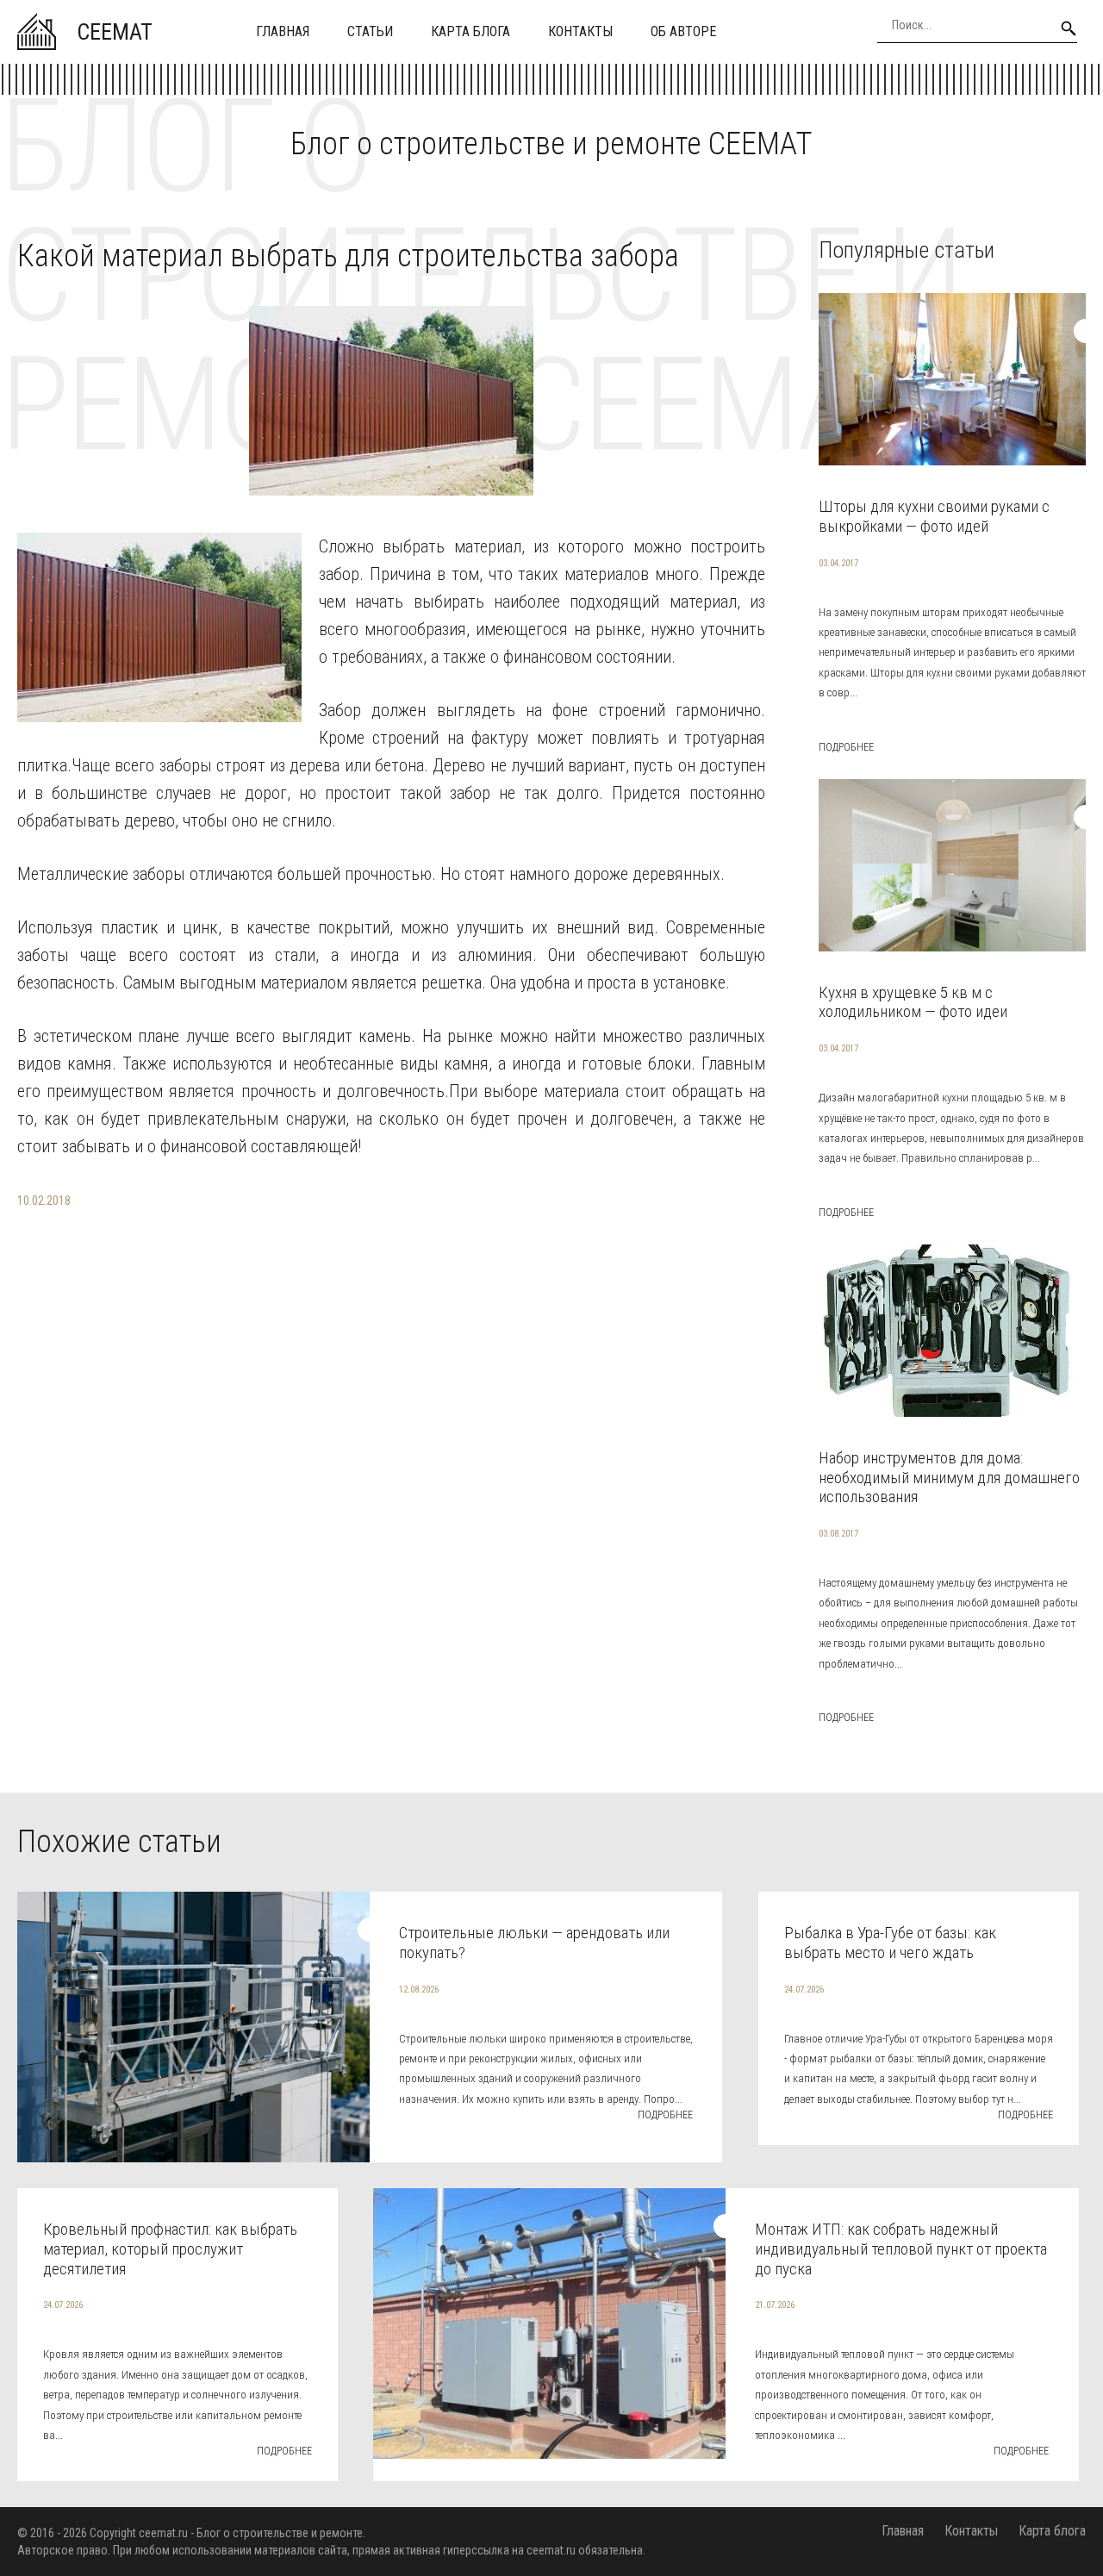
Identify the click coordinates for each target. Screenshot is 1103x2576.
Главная (283, 31)
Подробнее (846, 747)
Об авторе (683, 31)
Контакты (580, 31)
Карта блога (470, 31)
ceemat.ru (163, 2533)
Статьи (370, 31)
